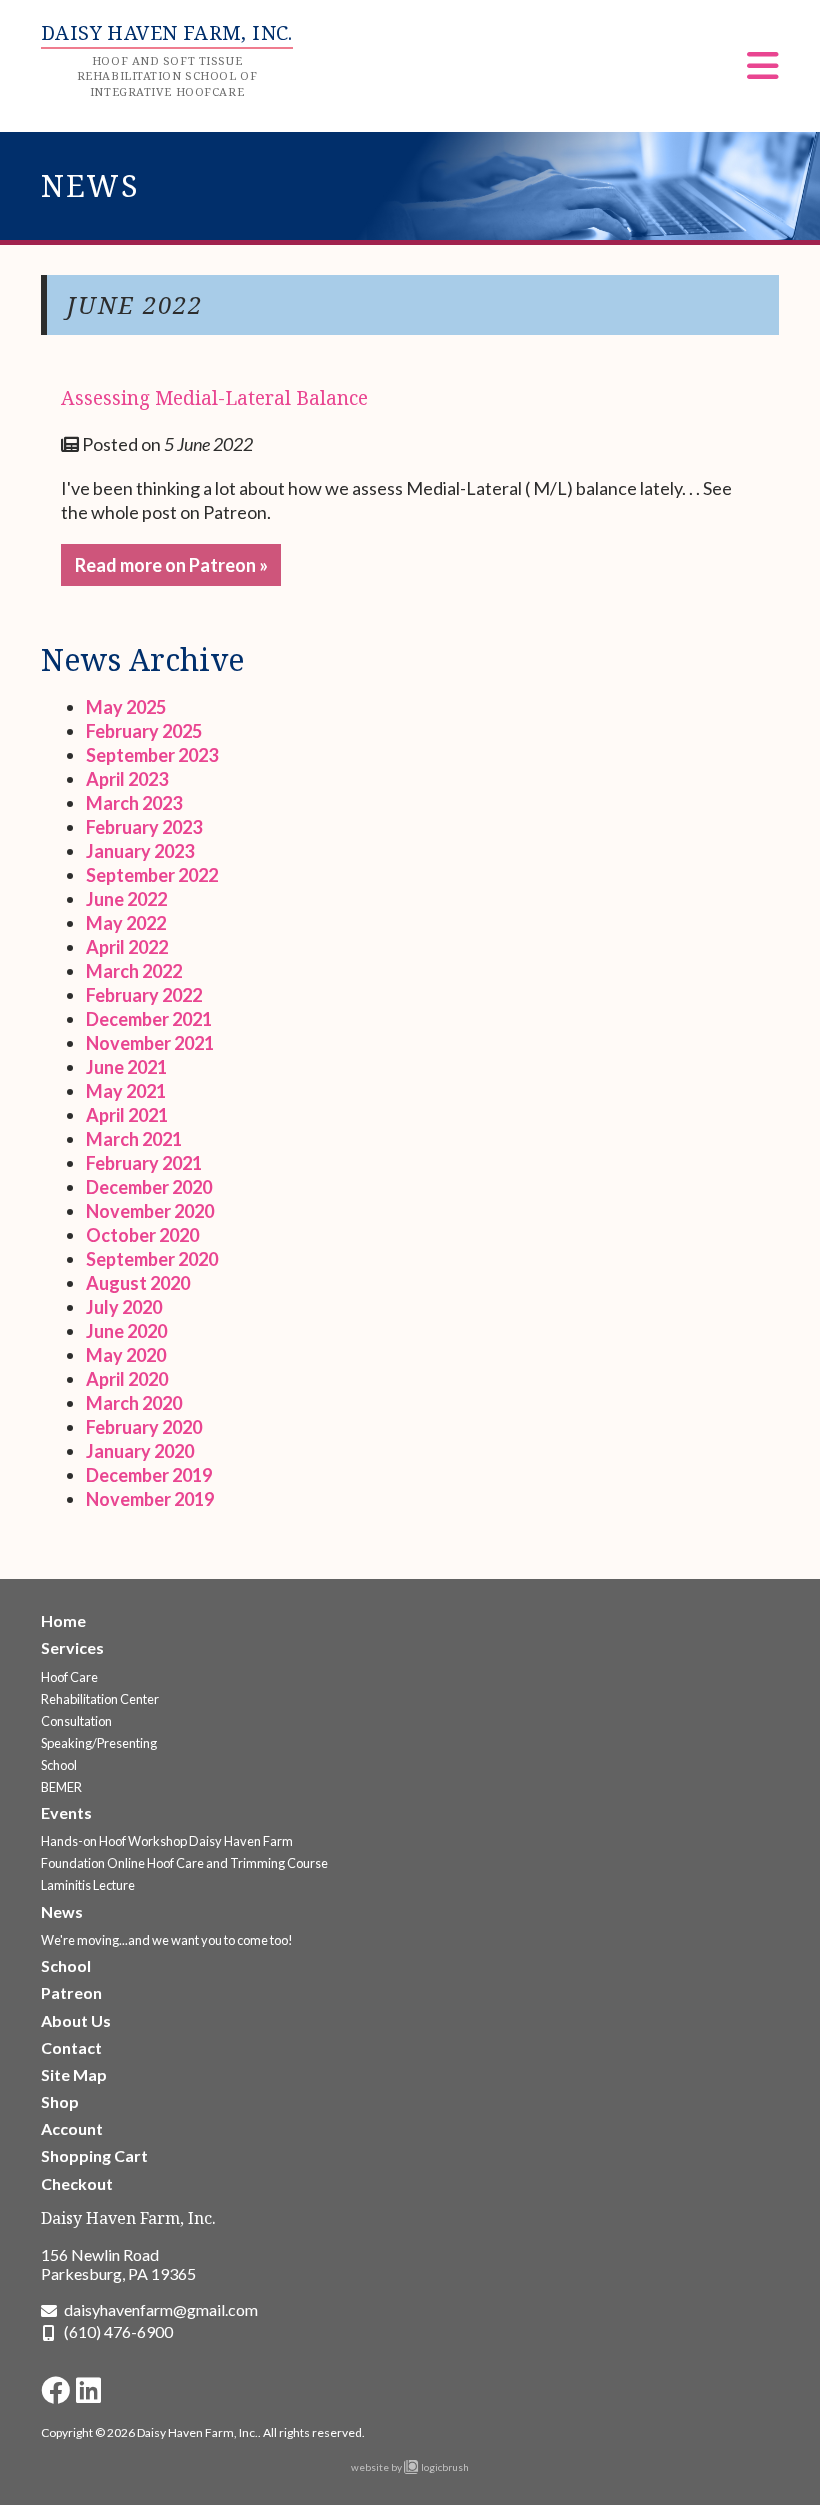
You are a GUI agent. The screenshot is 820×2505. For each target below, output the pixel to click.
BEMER (61, 1787)
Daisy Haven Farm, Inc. (128, 2218)
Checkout (77, 2183)
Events (66, 1812)
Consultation (76, 1721)
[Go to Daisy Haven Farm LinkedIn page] (88, 2390)
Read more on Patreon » (171, 565)
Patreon (71, 1992)
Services (72, 1647)
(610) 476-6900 (118, 2331)
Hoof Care (69, 1677)
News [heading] (90, 185)
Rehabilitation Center (100, 1699)
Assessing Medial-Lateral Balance (214, 397)
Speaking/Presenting (99, 1743)
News (62, 1911)
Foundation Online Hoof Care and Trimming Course (184, 1863)
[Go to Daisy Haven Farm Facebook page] (55, 2390)
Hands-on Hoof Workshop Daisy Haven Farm (167, 1841)
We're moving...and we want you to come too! (167, 1940)
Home (63, 1620)
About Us (76, 2020)
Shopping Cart (94, 2155)
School (59, 1765)
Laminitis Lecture (88, 1885)
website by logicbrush (409, 2467)
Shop (60, 2101)
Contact (71, 2047)
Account (72, 2128)
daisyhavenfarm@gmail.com (161, 2309)
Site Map (74, 2074)
